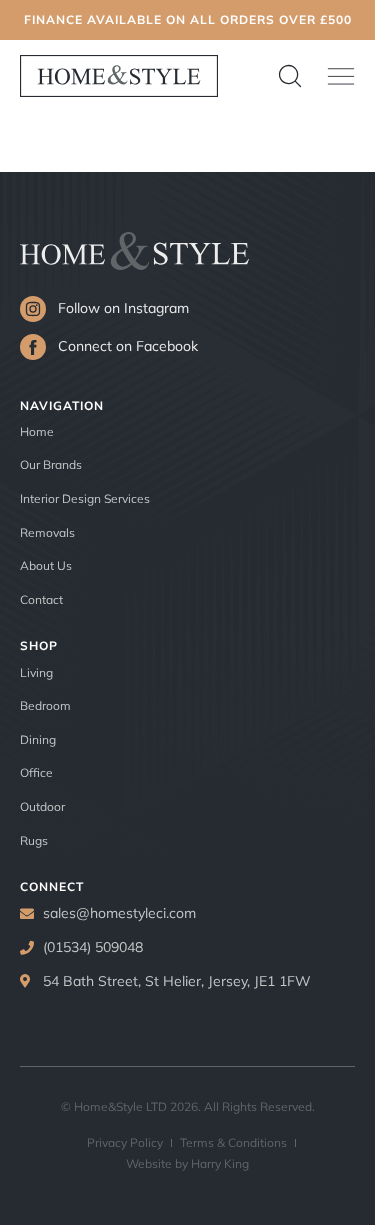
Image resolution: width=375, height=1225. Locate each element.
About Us (46, 565)
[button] (341, 76)
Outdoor (42, 806)
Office (36, 772)
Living (36, 672)
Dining (38, 739)
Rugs (34, 840)
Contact (41, 599)
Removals (47, 532)
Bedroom (45, 705)
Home (37, 431)
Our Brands (51, 464)
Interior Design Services (85, 498)
